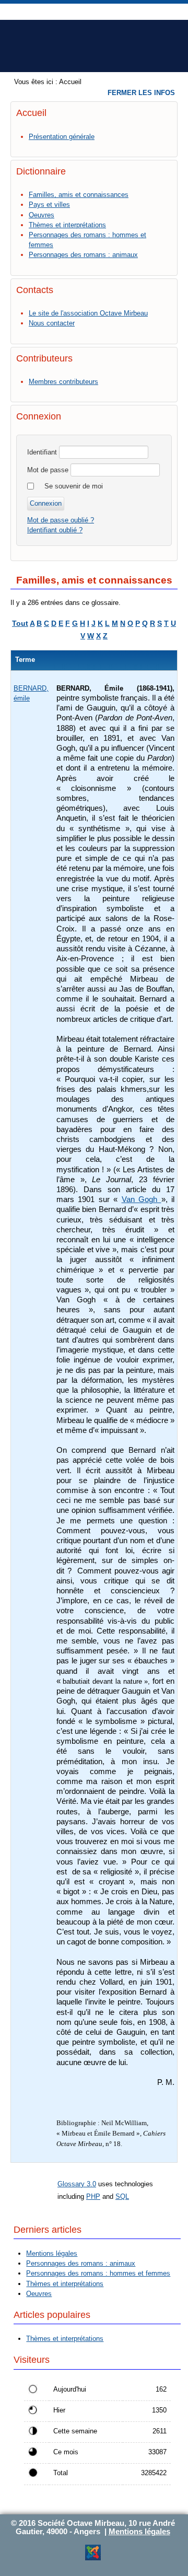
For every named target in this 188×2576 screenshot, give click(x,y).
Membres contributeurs (63, 382)
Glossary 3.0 (77, 2184)
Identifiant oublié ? (55, 530)
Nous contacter (52, 323)
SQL (122, 2196)
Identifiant (42, 452)
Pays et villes (49, 205)
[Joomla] (93, 2558)
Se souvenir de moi (74, 486)
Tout (20, 623)
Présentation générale (62, 137)
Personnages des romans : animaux (83, 255)
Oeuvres (42, 215)
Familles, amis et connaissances (79, 195)
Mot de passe (48, 470)
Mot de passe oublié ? (61, 520)
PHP (93, 2196)
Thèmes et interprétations (67, 225)
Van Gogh (142, 1199)
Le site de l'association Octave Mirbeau (88, 313)
